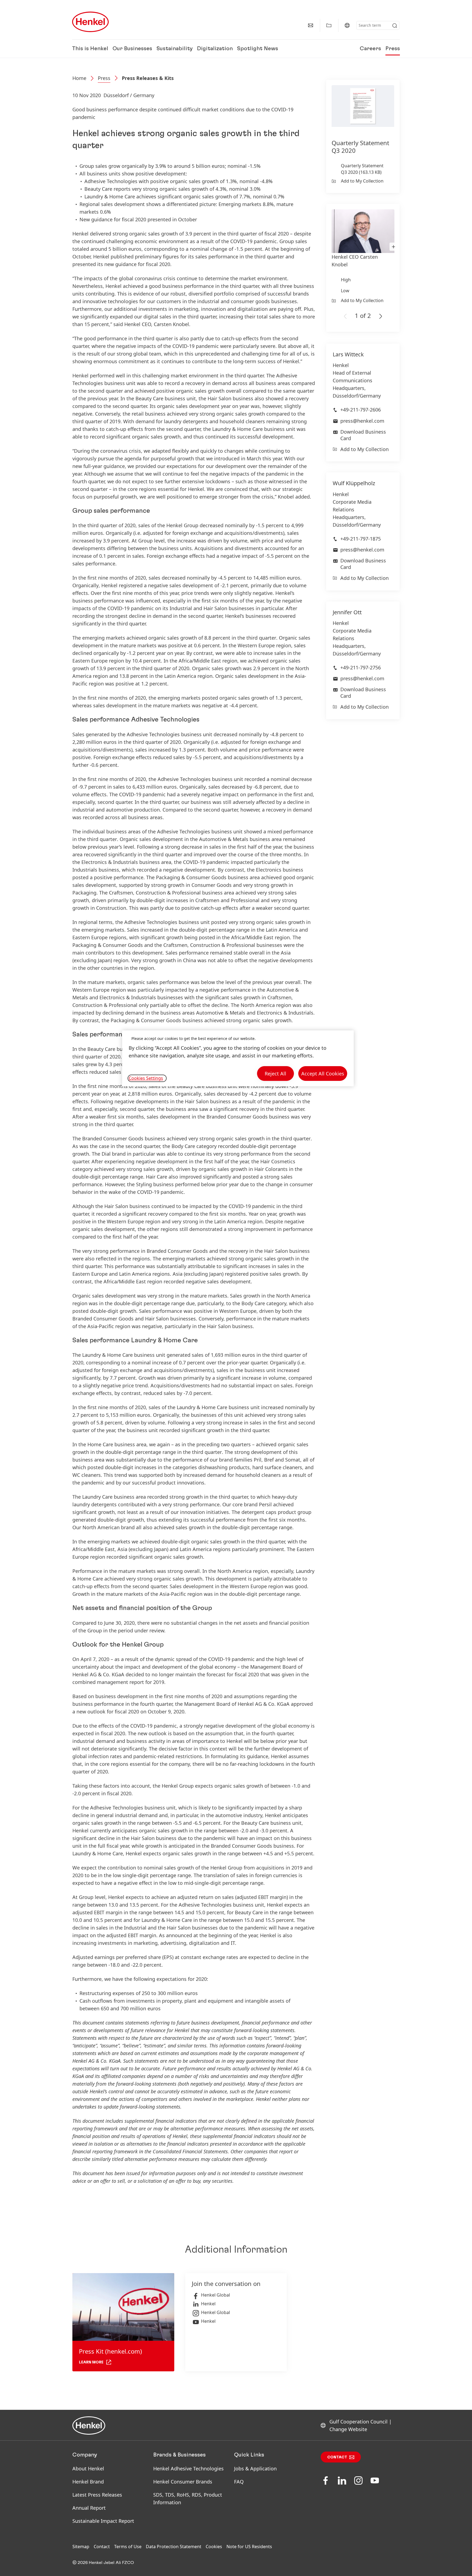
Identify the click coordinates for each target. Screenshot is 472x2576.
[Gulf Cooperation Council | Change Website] (347, 25)
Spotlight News (258, 49)
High (346, 280)
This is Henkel (90, 49)
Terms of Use (128, 2547)
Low (345, 291)
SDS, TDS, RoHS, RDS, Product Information (188, 2499)
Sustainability (175, 49)
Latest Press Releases (97, 2495)
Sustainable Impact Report (103, 2521)
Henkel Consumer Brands (183, 2482)
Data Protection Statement (174, 2547)
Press (393, 49)
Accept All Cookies (323, 1074)
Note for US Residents (249, 2547)
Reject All (275, 1074)
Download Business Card (363, 435)
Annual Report (89, 2508)
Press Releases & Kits (148, 78)
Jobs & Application (255, 2468)
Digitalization (215, 49)
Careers (370, 49)
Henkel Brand (88, 2482)
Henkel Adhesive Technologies (188, 2468)
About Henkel (88, 2468)
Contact (337, 2457)
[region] (238, 1058)
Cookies (214, 2547)
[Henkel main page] (90, 22)
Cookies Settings (146, 1078)
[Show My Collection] (329, 25)
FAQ (239, 2482)
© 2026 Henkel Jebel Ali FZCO (103, 2563)
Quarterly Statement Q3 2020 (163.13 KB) (362, 169)
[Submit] (395, 26)
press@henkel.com (362, 421)
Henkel (208, 2304)
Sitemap (81, 2547)
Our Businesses (132, 49)
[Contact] (311, 25)
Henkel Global (216, 2295)
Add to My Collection (362, 181)
